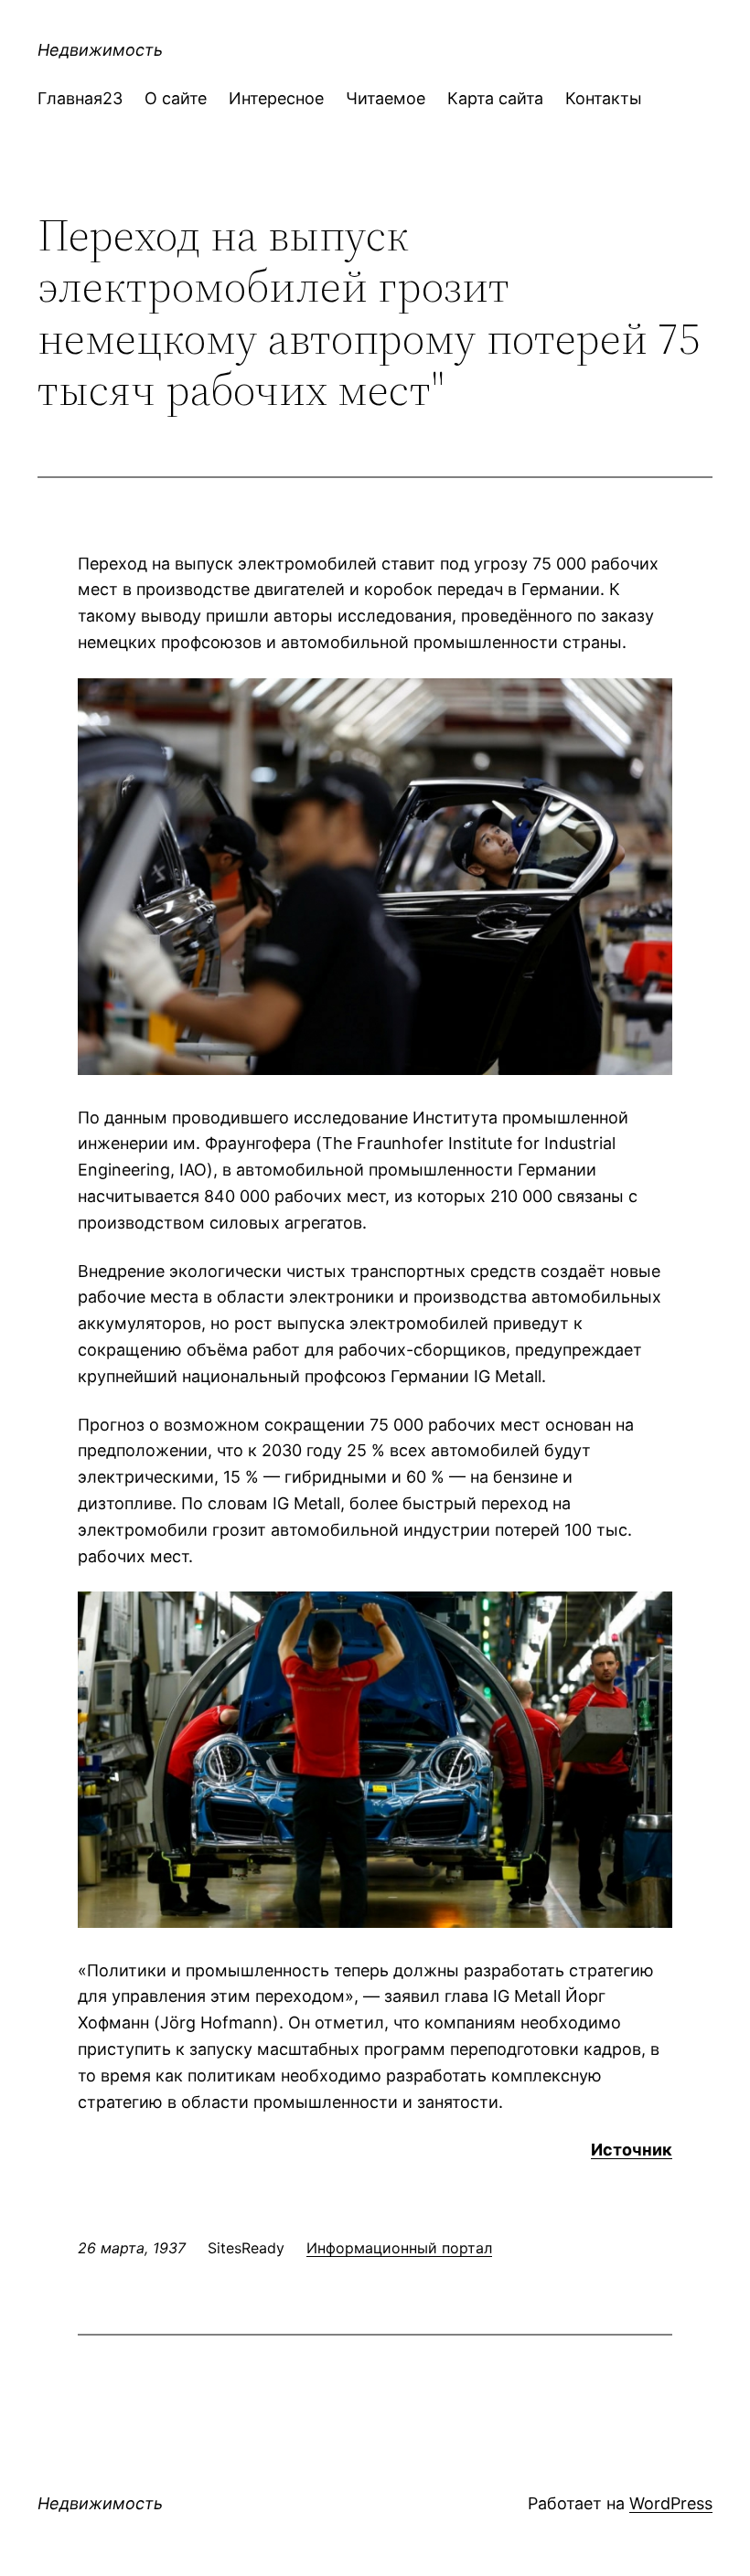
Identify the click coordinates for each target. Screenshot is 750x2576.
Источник (632, 2150)
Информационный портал (399, 2248)
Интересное (276, 98)
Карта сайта (495, 98)
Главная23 (80, 98)
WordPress (671, 2503)
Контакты (604, 98)
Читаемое (386, 98)
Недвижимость (100, 50)
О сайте (176, 98)
